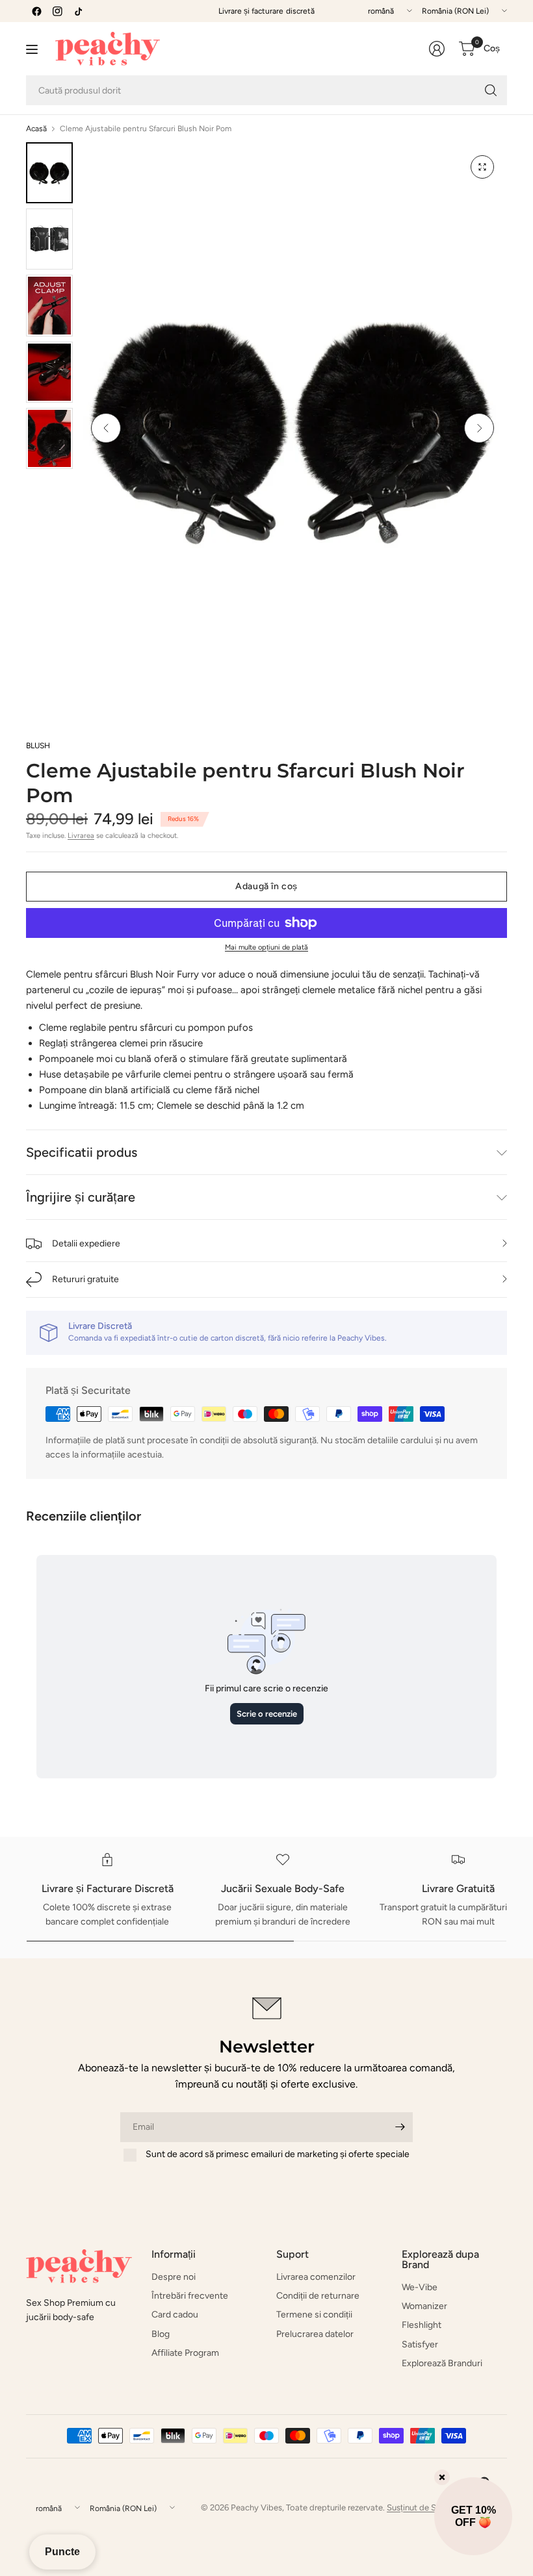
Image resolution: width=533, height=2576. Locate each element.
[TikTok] (78, 11)
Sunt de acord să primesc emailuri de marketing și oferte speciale (278, 2154)
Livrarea (81, 836)
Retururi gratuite (85, 1279)
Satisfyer (420, 2344)
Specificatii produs (82, 1152)
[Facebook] (36, 11)
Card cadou (175, 2315)
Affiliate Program (185, 2353)
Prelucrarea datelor (315, 2334)
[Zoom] (482, 167)
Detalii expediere (86, 1244)
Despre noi (174, 2277)
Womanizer (424, 2306)
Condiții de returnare (318, 2296)
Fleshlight (422, 2325)
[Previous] (106, 428)
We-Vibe (420, 2287)
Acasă (36, 129)
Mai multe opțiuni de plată (266, 947)
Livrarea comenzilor (316, 2277)
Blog (161, 2334)
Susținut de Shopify (424, 2507)
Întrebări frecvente (190, 2296)
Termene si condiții (314, 2315)
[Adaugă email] (400, 2127)
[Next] (479, 428)
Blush (38, 746)
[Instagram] (57, 11)
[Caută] (491, 90)
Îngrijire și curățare (81, 1197)
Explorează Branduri (442, 2363)
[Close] (442, 2477)
